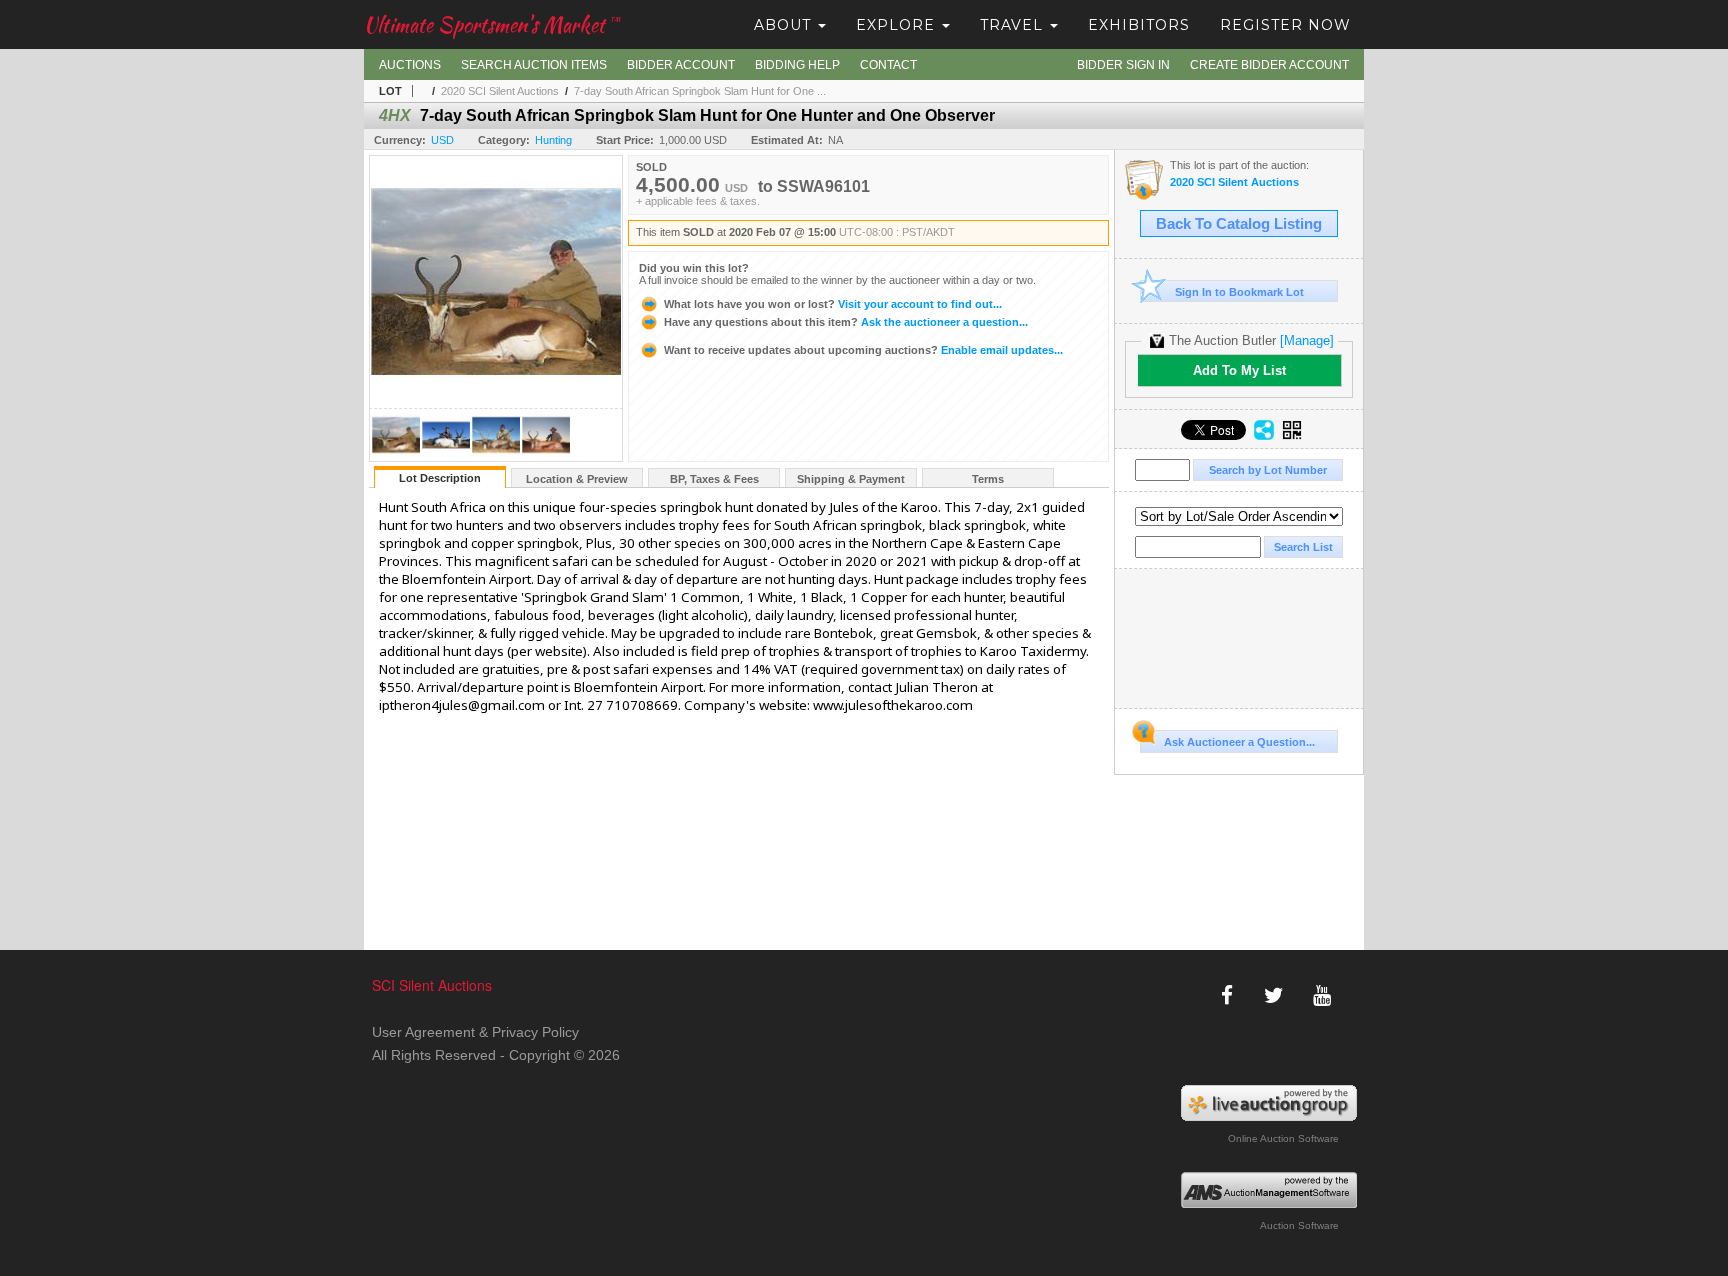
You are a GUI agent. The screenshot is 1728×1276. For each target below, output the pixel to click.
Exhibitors (1139, 25)
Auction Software (1299, 1225)
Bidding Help (797, 65)
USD (442, 140)
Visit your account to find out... (833, 304)
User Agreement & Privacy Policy (475, 1032)
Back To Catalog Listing (1239, 224)
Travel (1014, 25)
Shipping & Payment (851, 479)
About (785, 25)
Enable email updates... (863, 350)
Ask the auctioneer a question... (846, 322)
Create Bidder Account (1269, 65)
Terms (988, 479)
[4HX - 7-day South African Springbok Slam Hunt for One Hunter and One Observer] (396, 455)
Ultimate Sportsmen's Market (492, 24)
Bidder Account (681, 65)
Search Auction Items (534, 65)
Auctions (410, 65)
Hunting (553, 140)
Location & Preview (577, 479)
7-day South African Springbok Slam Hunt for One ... (700, 91)
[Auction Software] (1269, 1190)
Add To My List (1239, 370)
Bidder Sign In (1123, 65)
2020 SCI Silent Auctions (500, 91)
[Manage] (1307, 340)
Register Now (1285, 25)
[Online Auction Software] (1269, 1103)
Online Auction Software (1283, 1138)
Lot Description (440, 478)
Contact (888, 65)
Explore (898, 25)
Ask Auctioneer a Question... (1239, 742)
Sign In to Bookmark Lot (1239, 292)
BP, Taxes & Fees (714, 479)
